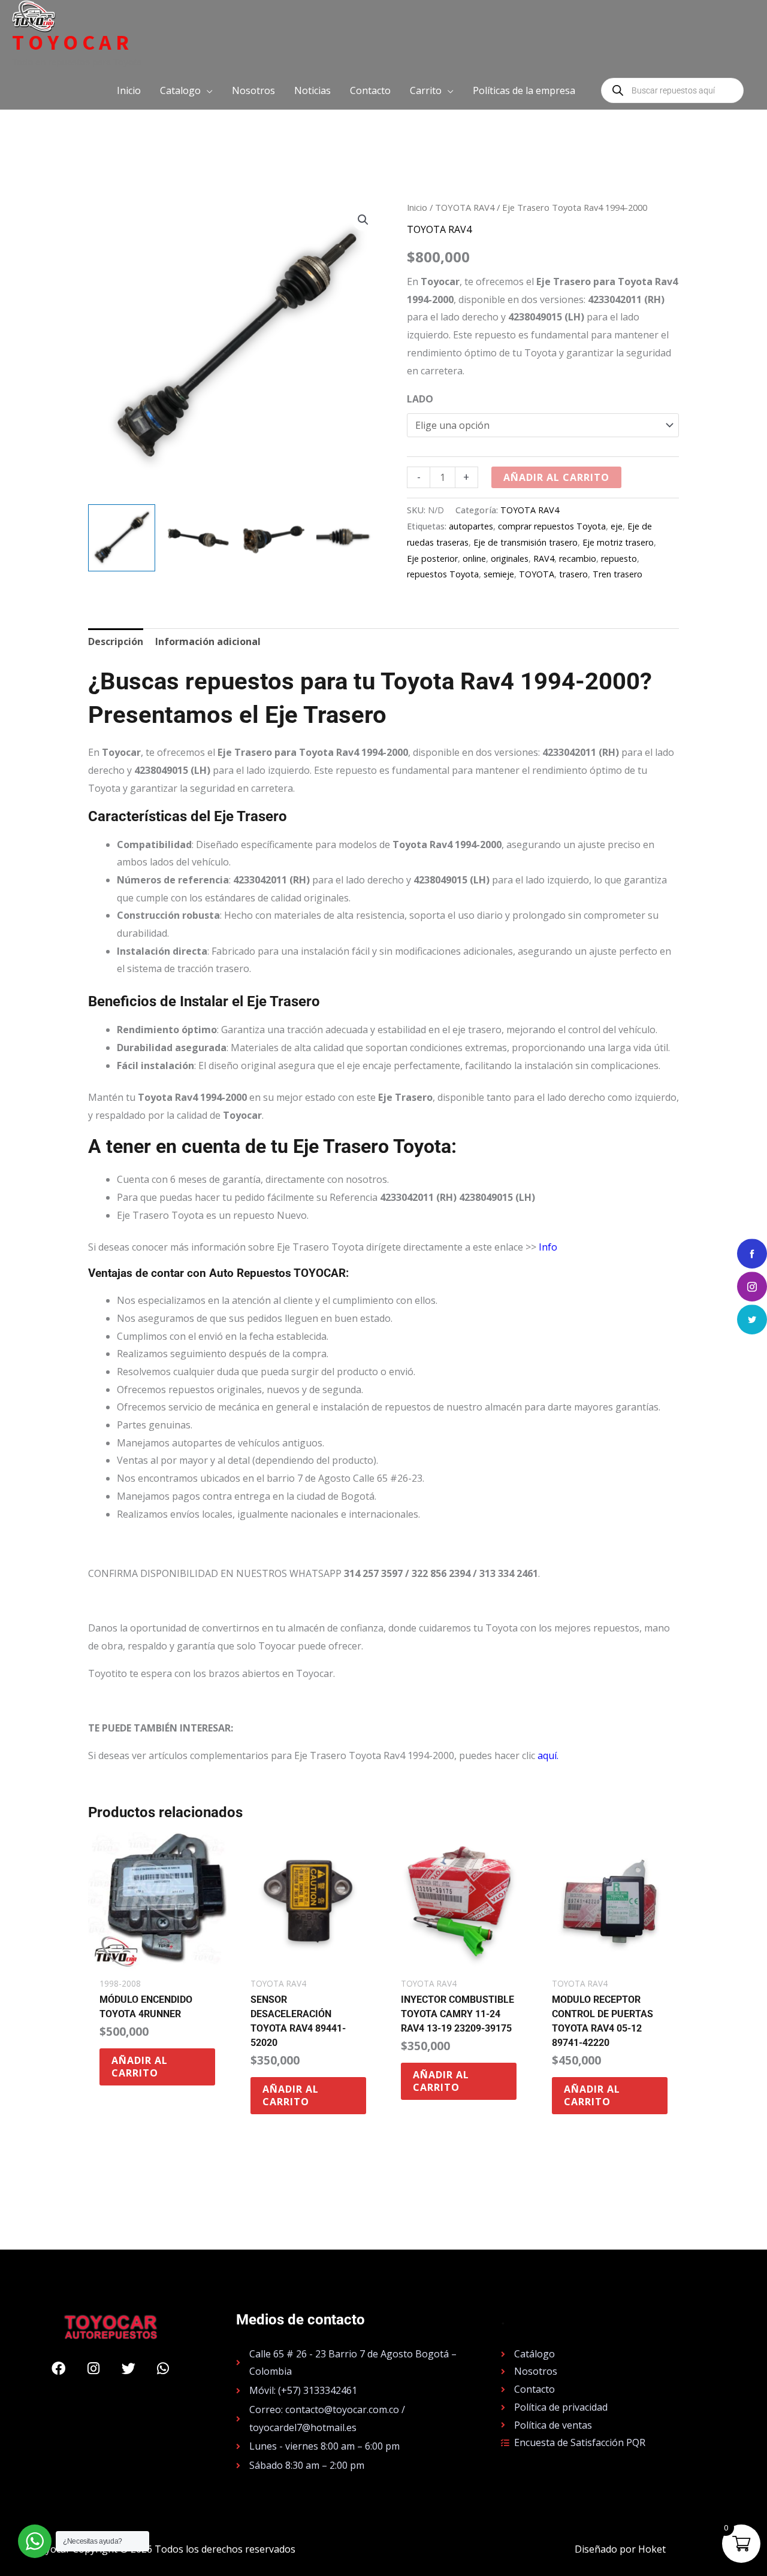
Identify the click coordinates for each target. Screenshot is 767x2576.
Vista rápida (157, 1960)
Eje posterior (432, 559)
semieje (499, 574)
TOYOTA (537, 574)
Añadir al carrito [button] (140, 2067)
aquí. (548, 1755)
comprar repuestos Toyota (552, 526)
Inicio (417, 207)
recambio (578, 559)
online (474, 559)
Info (548, 1247)
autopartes (471, 526)
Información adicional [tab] (208, 641)
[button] (186, 90)
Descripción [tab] (116, 641)
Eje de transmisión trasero (526, 542)
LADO (420, 399)
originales (510, 559)
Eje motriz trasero (618, 542)
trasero (573, 574)
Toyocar (73, 43)
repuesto (619, 559)
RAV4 (544, 559)
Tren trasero (617, 574)
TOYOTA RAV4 (465, 207)
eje (617, 526)
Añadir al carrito (556, 477)
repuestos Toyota (443, 574)
